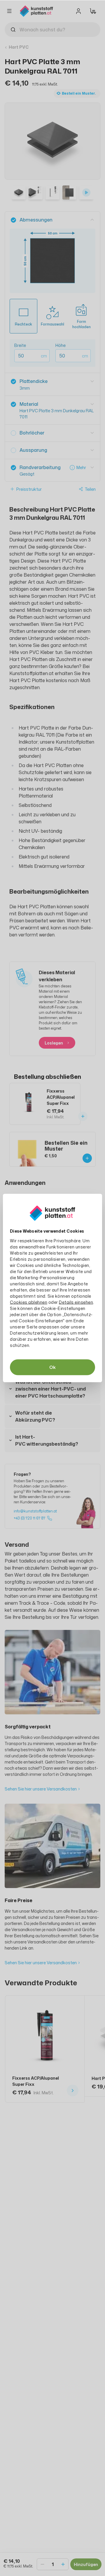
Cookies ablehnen (29, 1302)
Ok (52, 1367)
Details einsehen (76, 1302)
